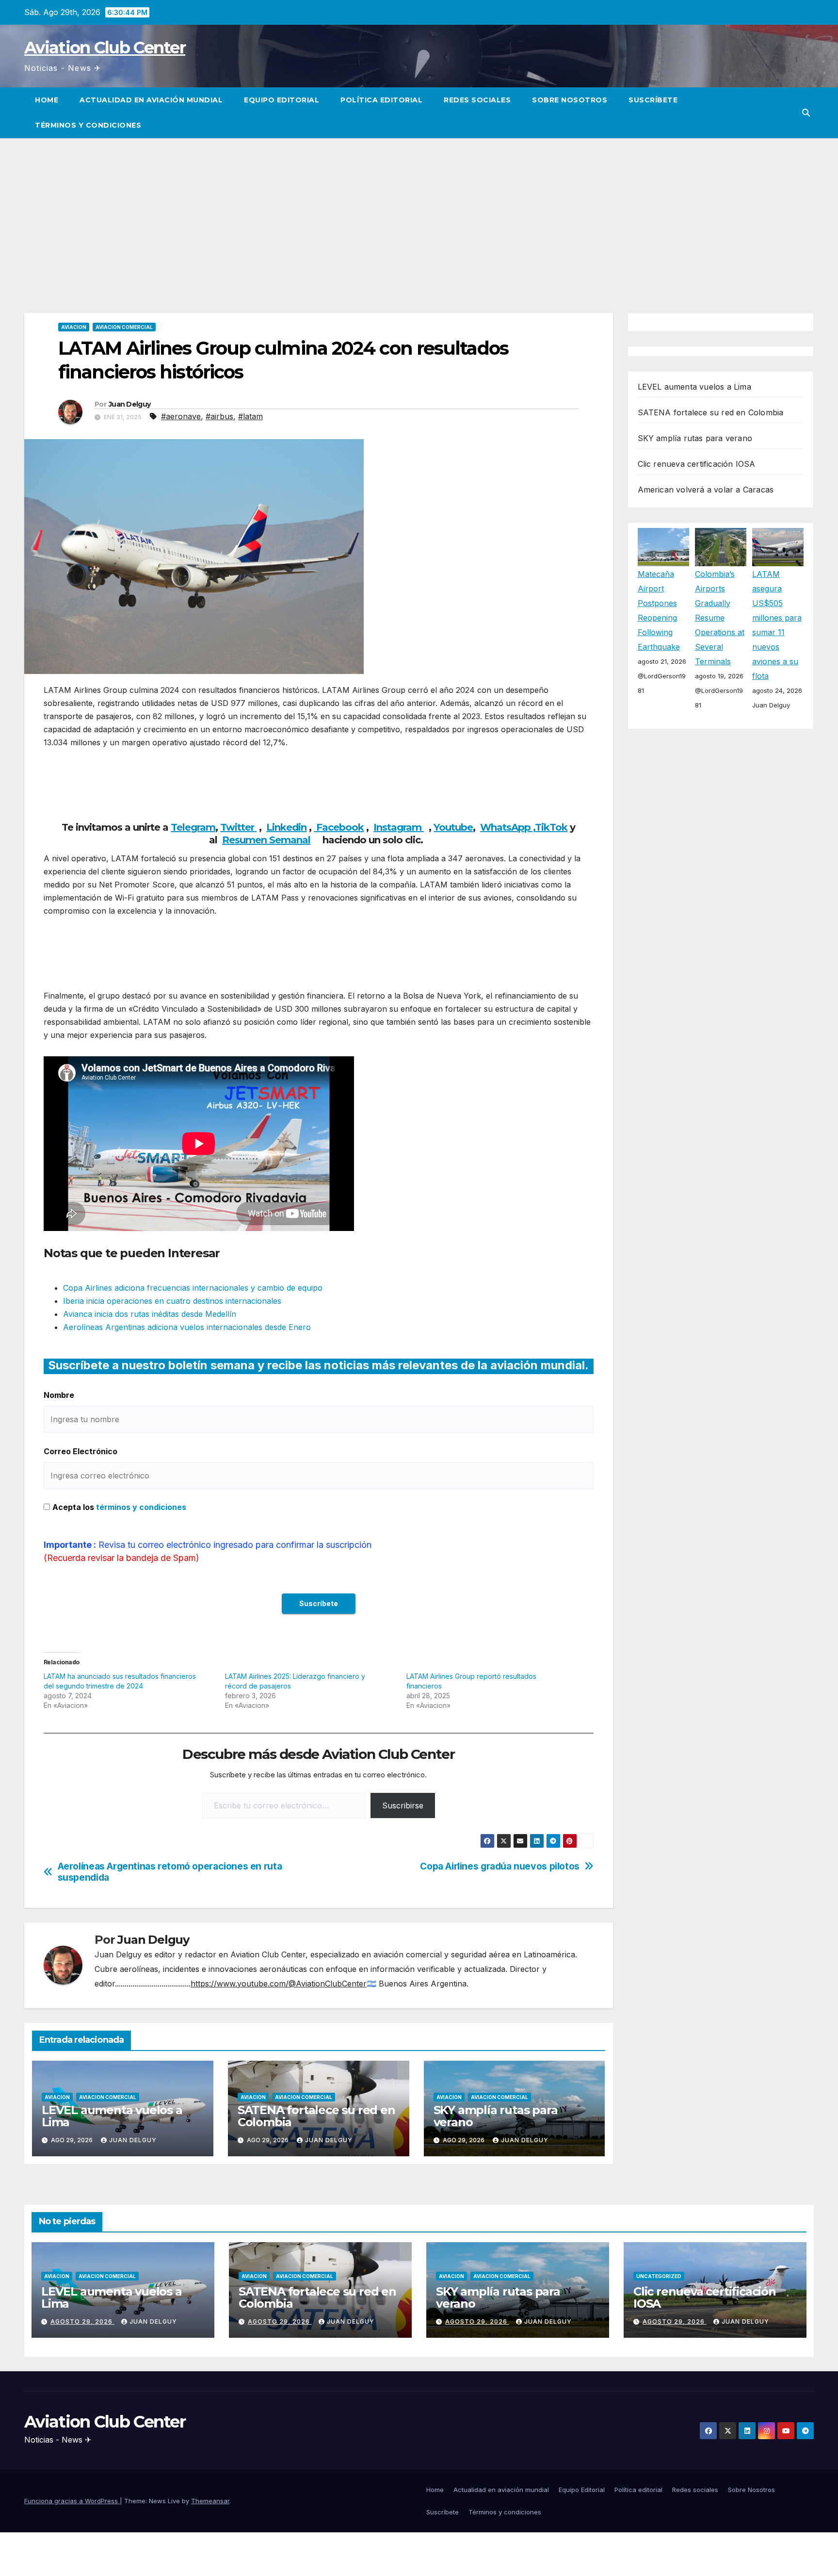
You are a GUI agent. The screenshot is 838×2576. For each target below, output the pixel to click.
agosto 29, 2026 (82, 2322)
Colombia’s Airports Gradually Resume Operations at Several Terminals (720, 617)
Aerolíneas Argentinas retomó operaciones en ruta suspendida (170, 1872)
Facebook (339, 827)
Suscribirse (403, 1805)
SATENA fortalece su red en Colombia (316, 2116)
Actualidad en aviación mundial (151, 100)
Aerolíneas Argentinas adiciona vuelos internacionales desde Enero (187, 1327)
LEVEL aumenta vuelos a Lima (112, 2116)
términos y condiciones (141, 1507)
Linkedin (286, 827)
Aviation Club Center (105, 48)
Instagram (399, 827)
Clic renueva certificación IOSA (697, 464)
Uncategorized (659, 2276)
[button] (806, 113)
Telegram (193, 827)
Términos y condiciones (88, 125)
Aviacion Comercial (124, 327)
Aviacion (74, 327)
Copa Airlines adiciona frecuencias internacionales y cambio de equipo (193, 1288)
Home (47, 100)
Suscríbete (653, 100)
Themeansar (210, 2501)
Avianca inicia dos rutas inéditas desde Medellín (150, 1314)
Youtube (453, 827)
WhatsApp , (508, 827)
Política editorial (381, 100)
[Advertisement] (419, 211)
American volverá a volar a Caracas (706, 490)
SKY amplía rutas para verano (496, 2116)
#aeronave (181, 416)
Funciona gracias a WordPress (72, 2501)
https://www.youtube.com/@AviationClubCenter (279, 1984)
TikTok (551, 827)
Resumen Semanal (266, 840)
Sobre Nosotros (570, 100)
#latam (250, 416)
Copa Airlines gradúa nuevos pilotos (500, 1866)
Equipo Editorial (282, 100)
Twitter (238, 827)
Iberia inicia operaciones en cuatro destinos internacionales (172, 1301)
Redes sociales (477, 100)
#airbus (219, 416)
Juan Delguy (129, 404)
